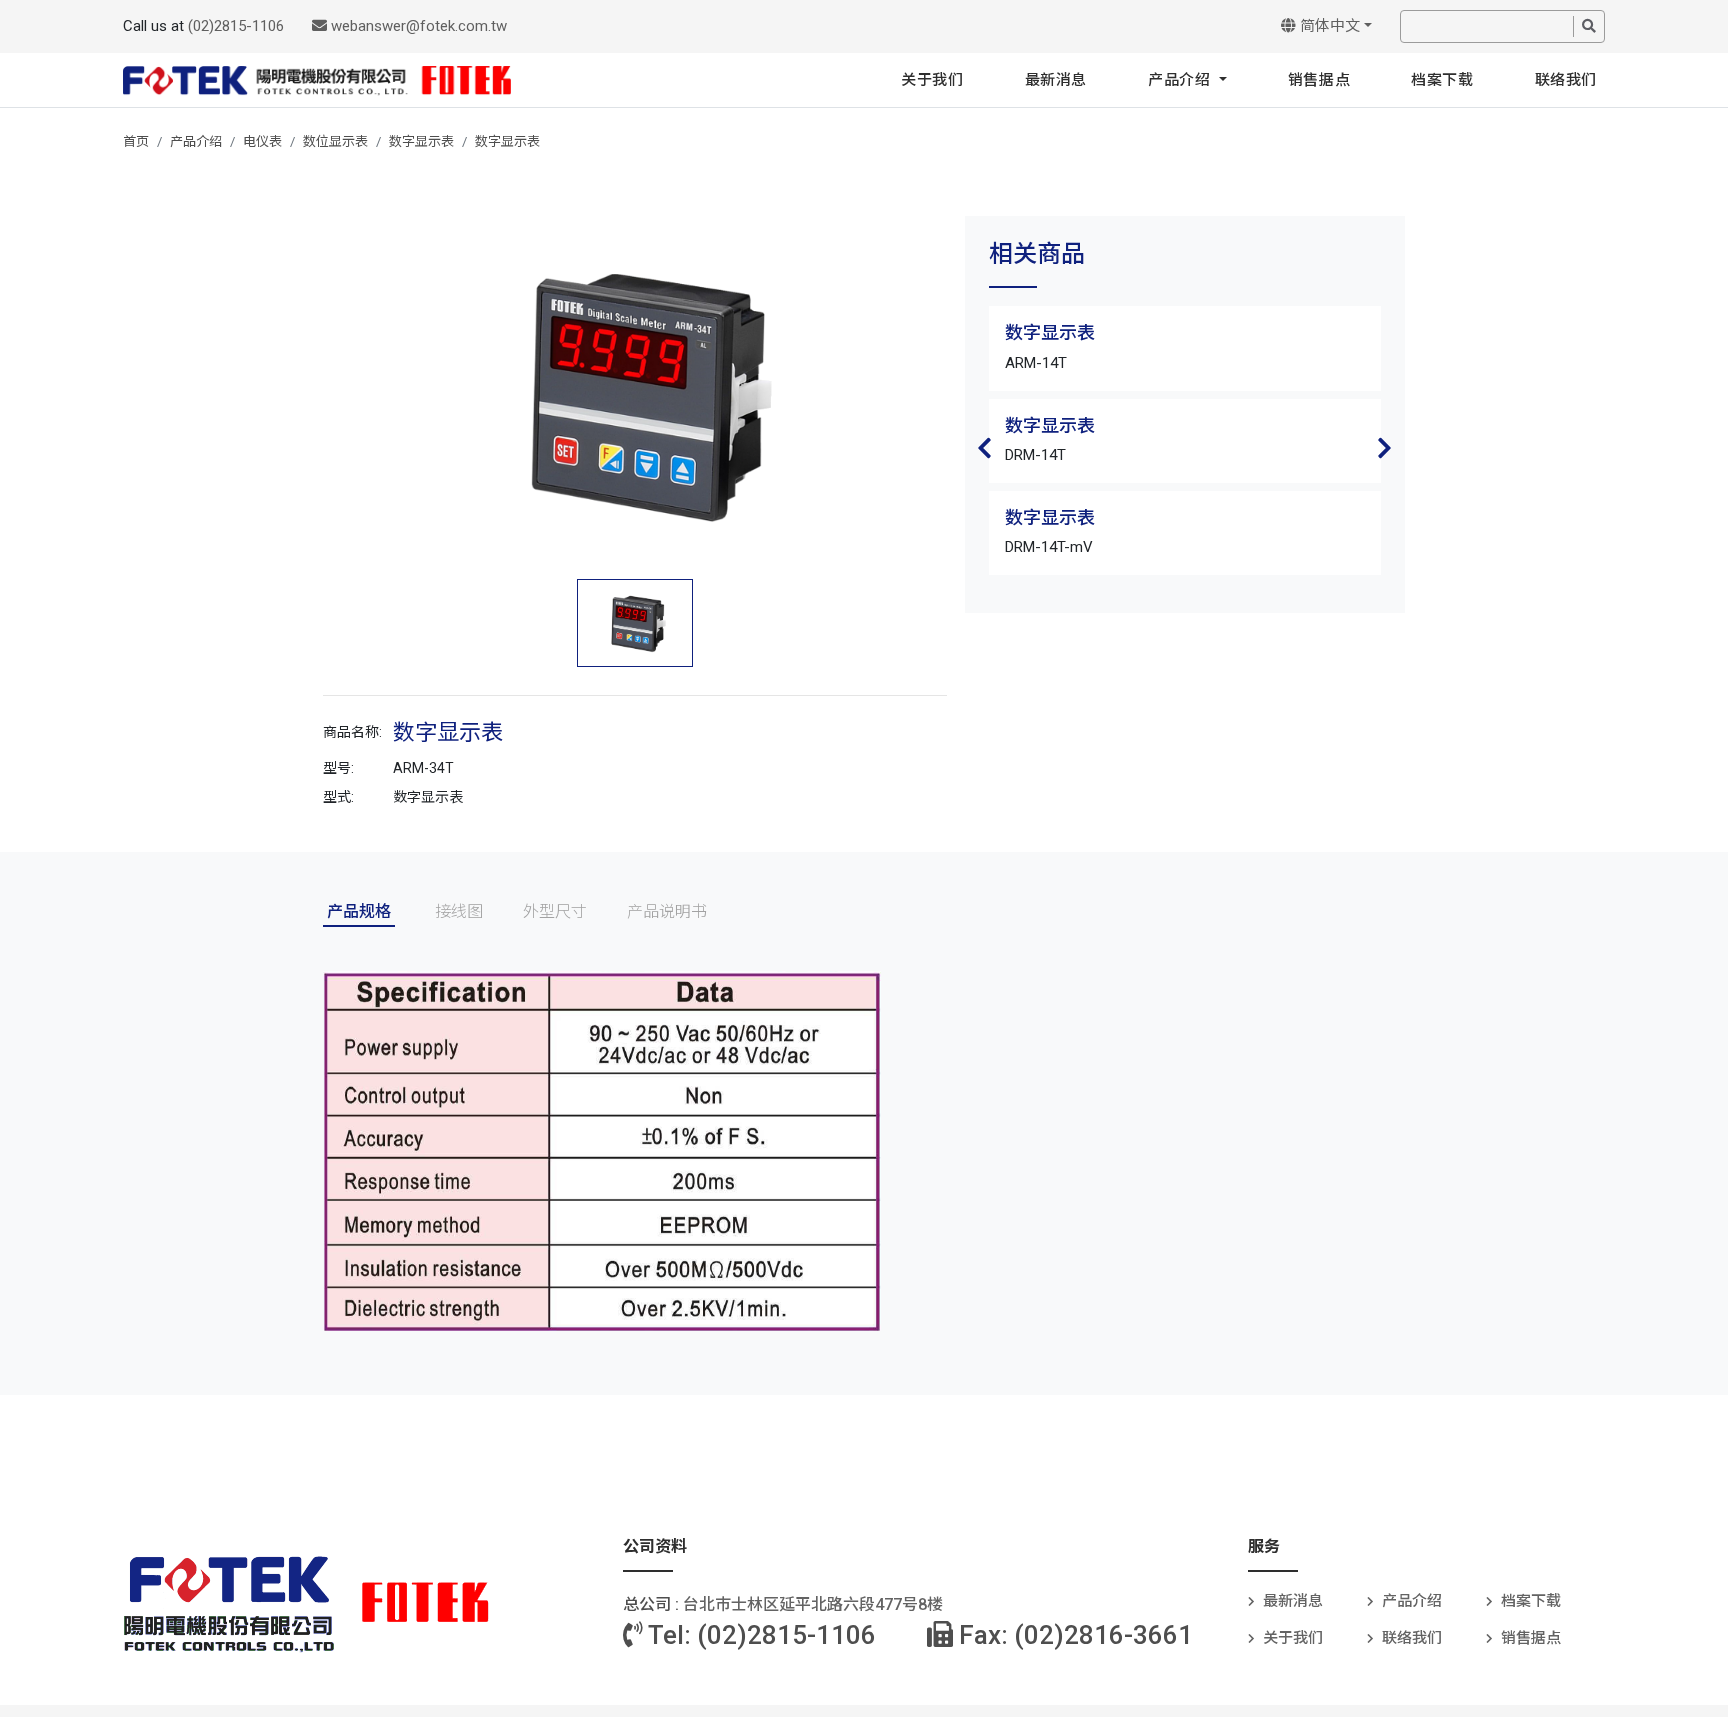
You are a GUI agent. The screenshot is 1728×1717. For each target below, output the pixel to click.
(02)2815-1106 (236, 26)
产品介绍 (1181, 80)
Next (1385, 448)
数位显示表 (335, 141)
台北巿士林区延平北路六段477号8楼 (813, 1604)
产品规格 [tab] (359, 911)
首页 (136, 141)
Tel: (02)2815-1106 (759, 1635)
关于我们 (932, 80)
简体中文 (1328, 26)
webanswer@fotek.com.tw (417, 26)
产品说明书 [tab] (667, 911)
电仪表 (262, 141)
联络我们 (1566, 80)
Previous (985, 448)
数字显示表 (421, 141)
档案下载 (1442, 80)
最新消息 (1056, 80)
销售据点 (1319, 80)
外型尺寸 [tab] (555, 911)
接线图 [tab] (459, 911)
